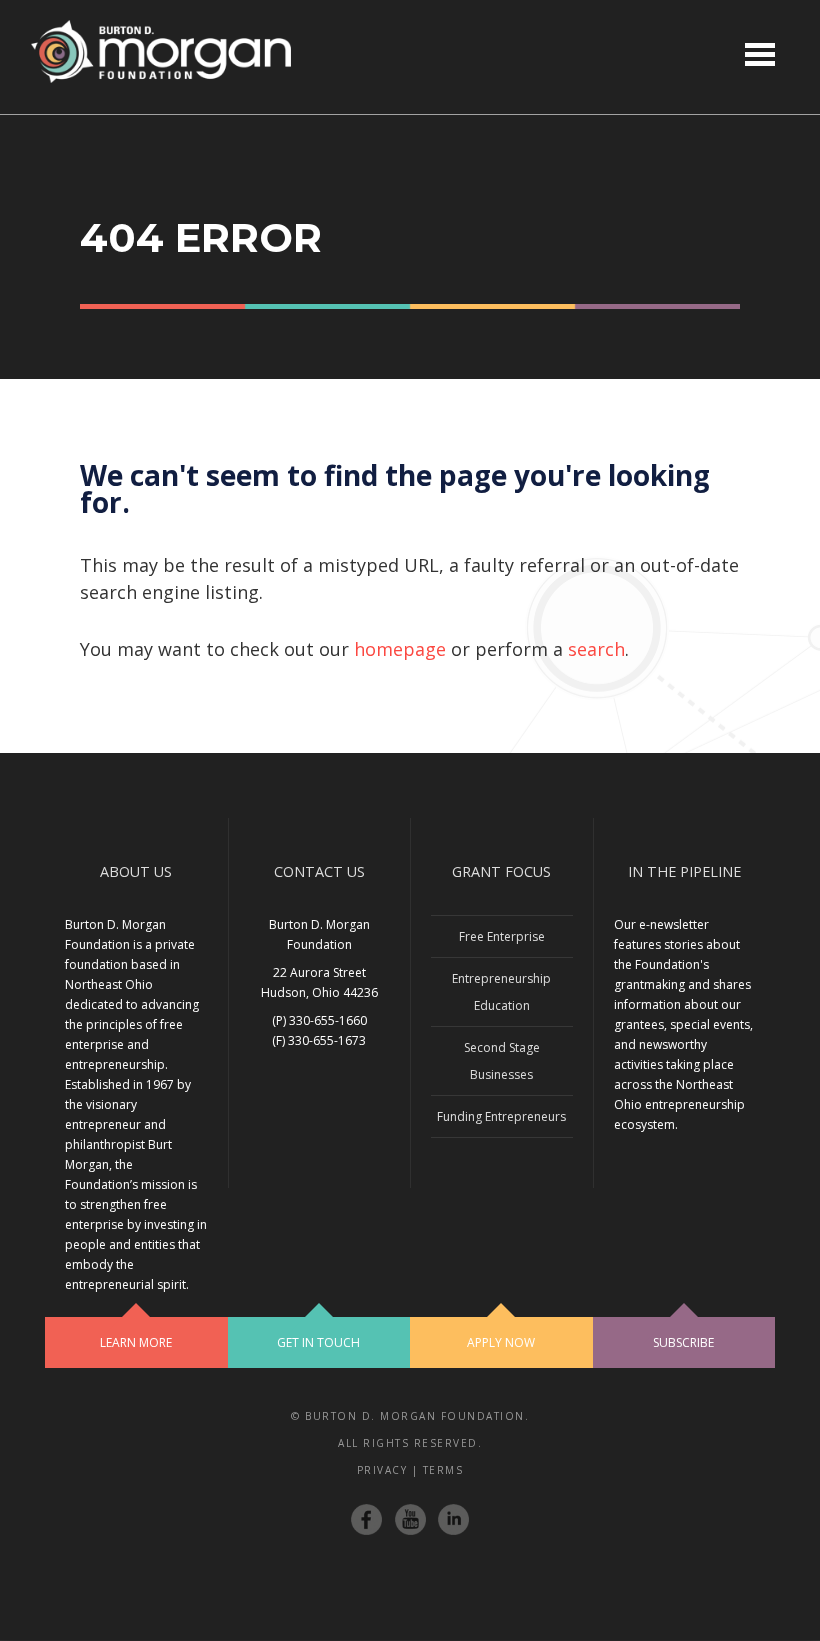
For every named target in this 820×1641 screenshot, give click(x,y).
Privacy (382, 1470)
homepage (400, 649)
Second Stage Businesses (502, 1061)
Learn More (136, 1342)
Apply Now (501, 1342)
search (596, 649)
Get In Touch (318, 1342)
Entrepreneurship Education (501, 992)
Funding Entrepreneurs (501, 1116)
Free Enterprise (502, 936)
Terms (443, 1470)
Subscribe (683, 1342)
